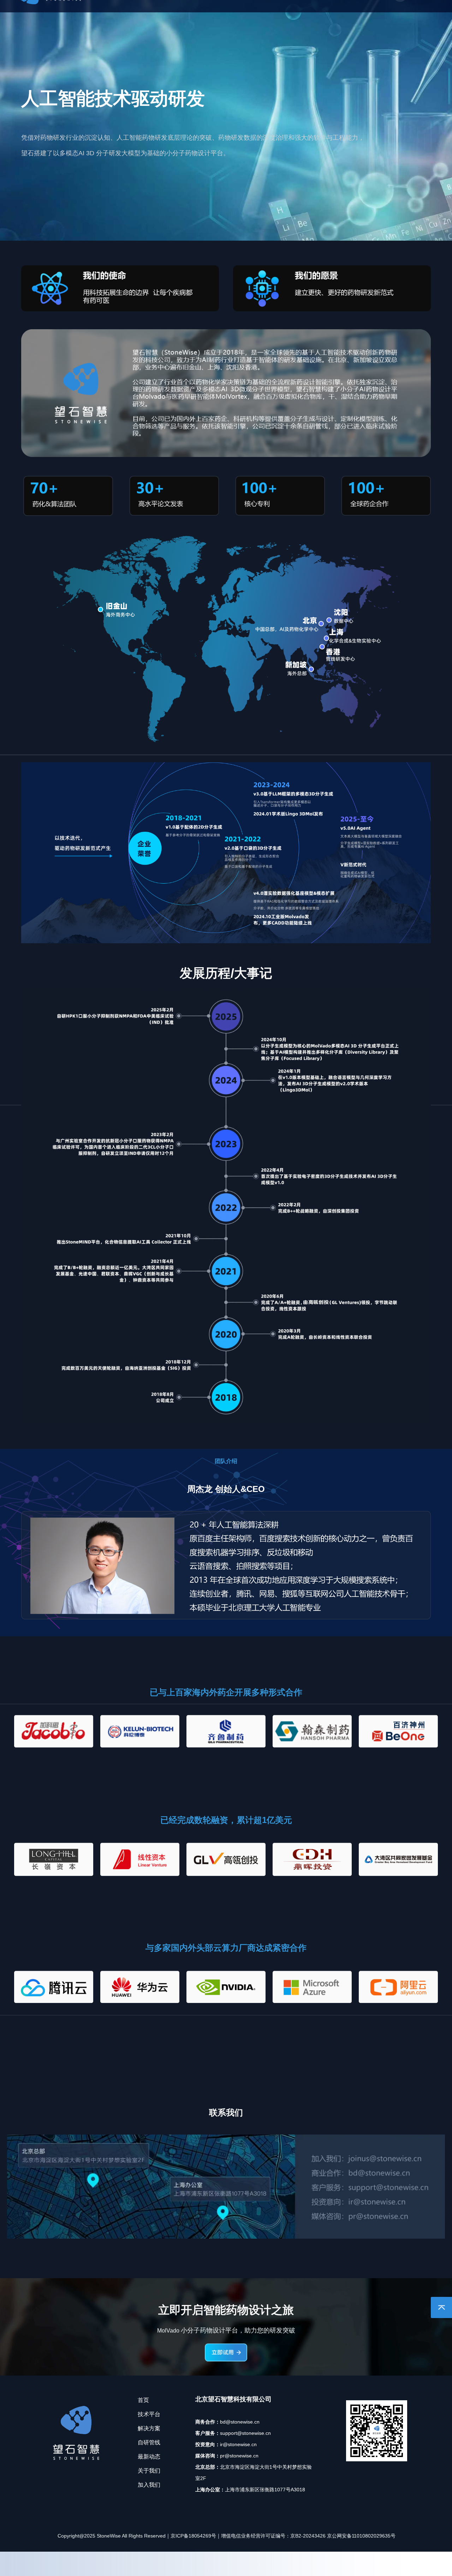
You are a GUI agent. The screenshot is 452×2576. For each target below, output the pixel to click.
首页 (113, 18)
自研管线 (231, 18)
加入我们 (354, 18)
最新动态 (272, 18)
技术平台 (149, 18)
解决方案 (190, 18)
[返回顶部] (441, 2307)
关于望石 (313, 18)
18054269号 (202, 2405)
